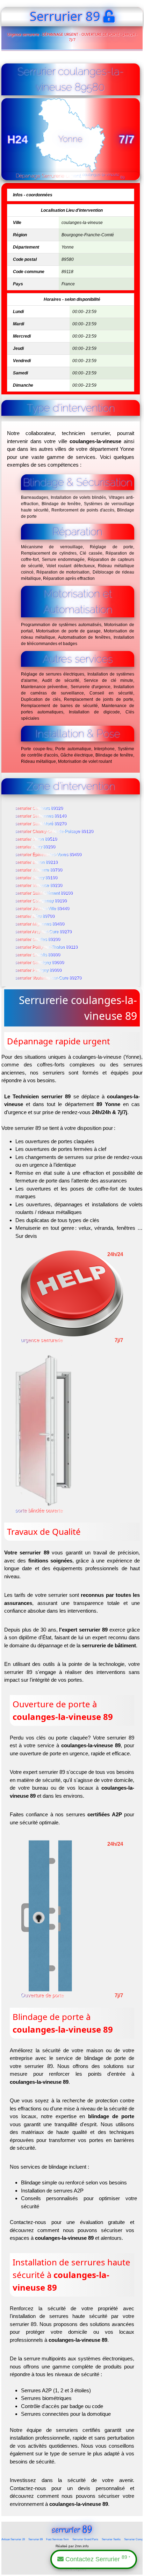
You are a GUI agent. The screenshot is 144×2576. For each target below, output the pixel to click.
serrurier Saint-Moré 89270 (41, 824)
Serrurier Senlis (111, 2539)
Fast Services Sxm (57, 2539)
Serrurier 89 (35, 2539)
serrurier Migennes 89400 (40, 924)
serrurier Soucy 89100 (37, 878)
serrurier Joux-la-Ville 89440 (42, 909)
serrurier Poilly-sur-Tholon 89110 (47, 947)
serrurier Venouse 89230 (39, 886)
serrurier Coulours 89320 (39, 808)
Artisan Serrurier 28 (13, 2539)
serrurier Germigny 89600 (40, 963)
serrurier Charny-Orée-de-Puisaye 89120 (55, 832)
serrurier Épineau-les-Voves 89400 (49, 855)
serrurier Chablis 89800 (38, 955)
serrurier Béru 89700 (35, 916)
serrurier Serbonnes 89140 (41, 816)
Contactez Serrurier (97, 2559)
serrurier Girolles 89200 (38, 940)
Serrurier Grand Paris (85, 2539)
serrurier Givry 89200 (35, 847)
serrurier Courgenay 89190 (41, 901)
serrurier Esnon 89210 (37, 862)
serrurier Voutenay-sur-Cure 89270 (49, 978)
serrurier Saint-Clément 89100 (44, 893)
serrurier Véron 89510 (36, 839)
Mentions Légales (72, 2569)
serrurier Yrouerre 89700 (39, 870)
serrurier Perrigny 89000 (39, 970)
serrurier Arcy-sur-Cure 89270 (44, 932)
